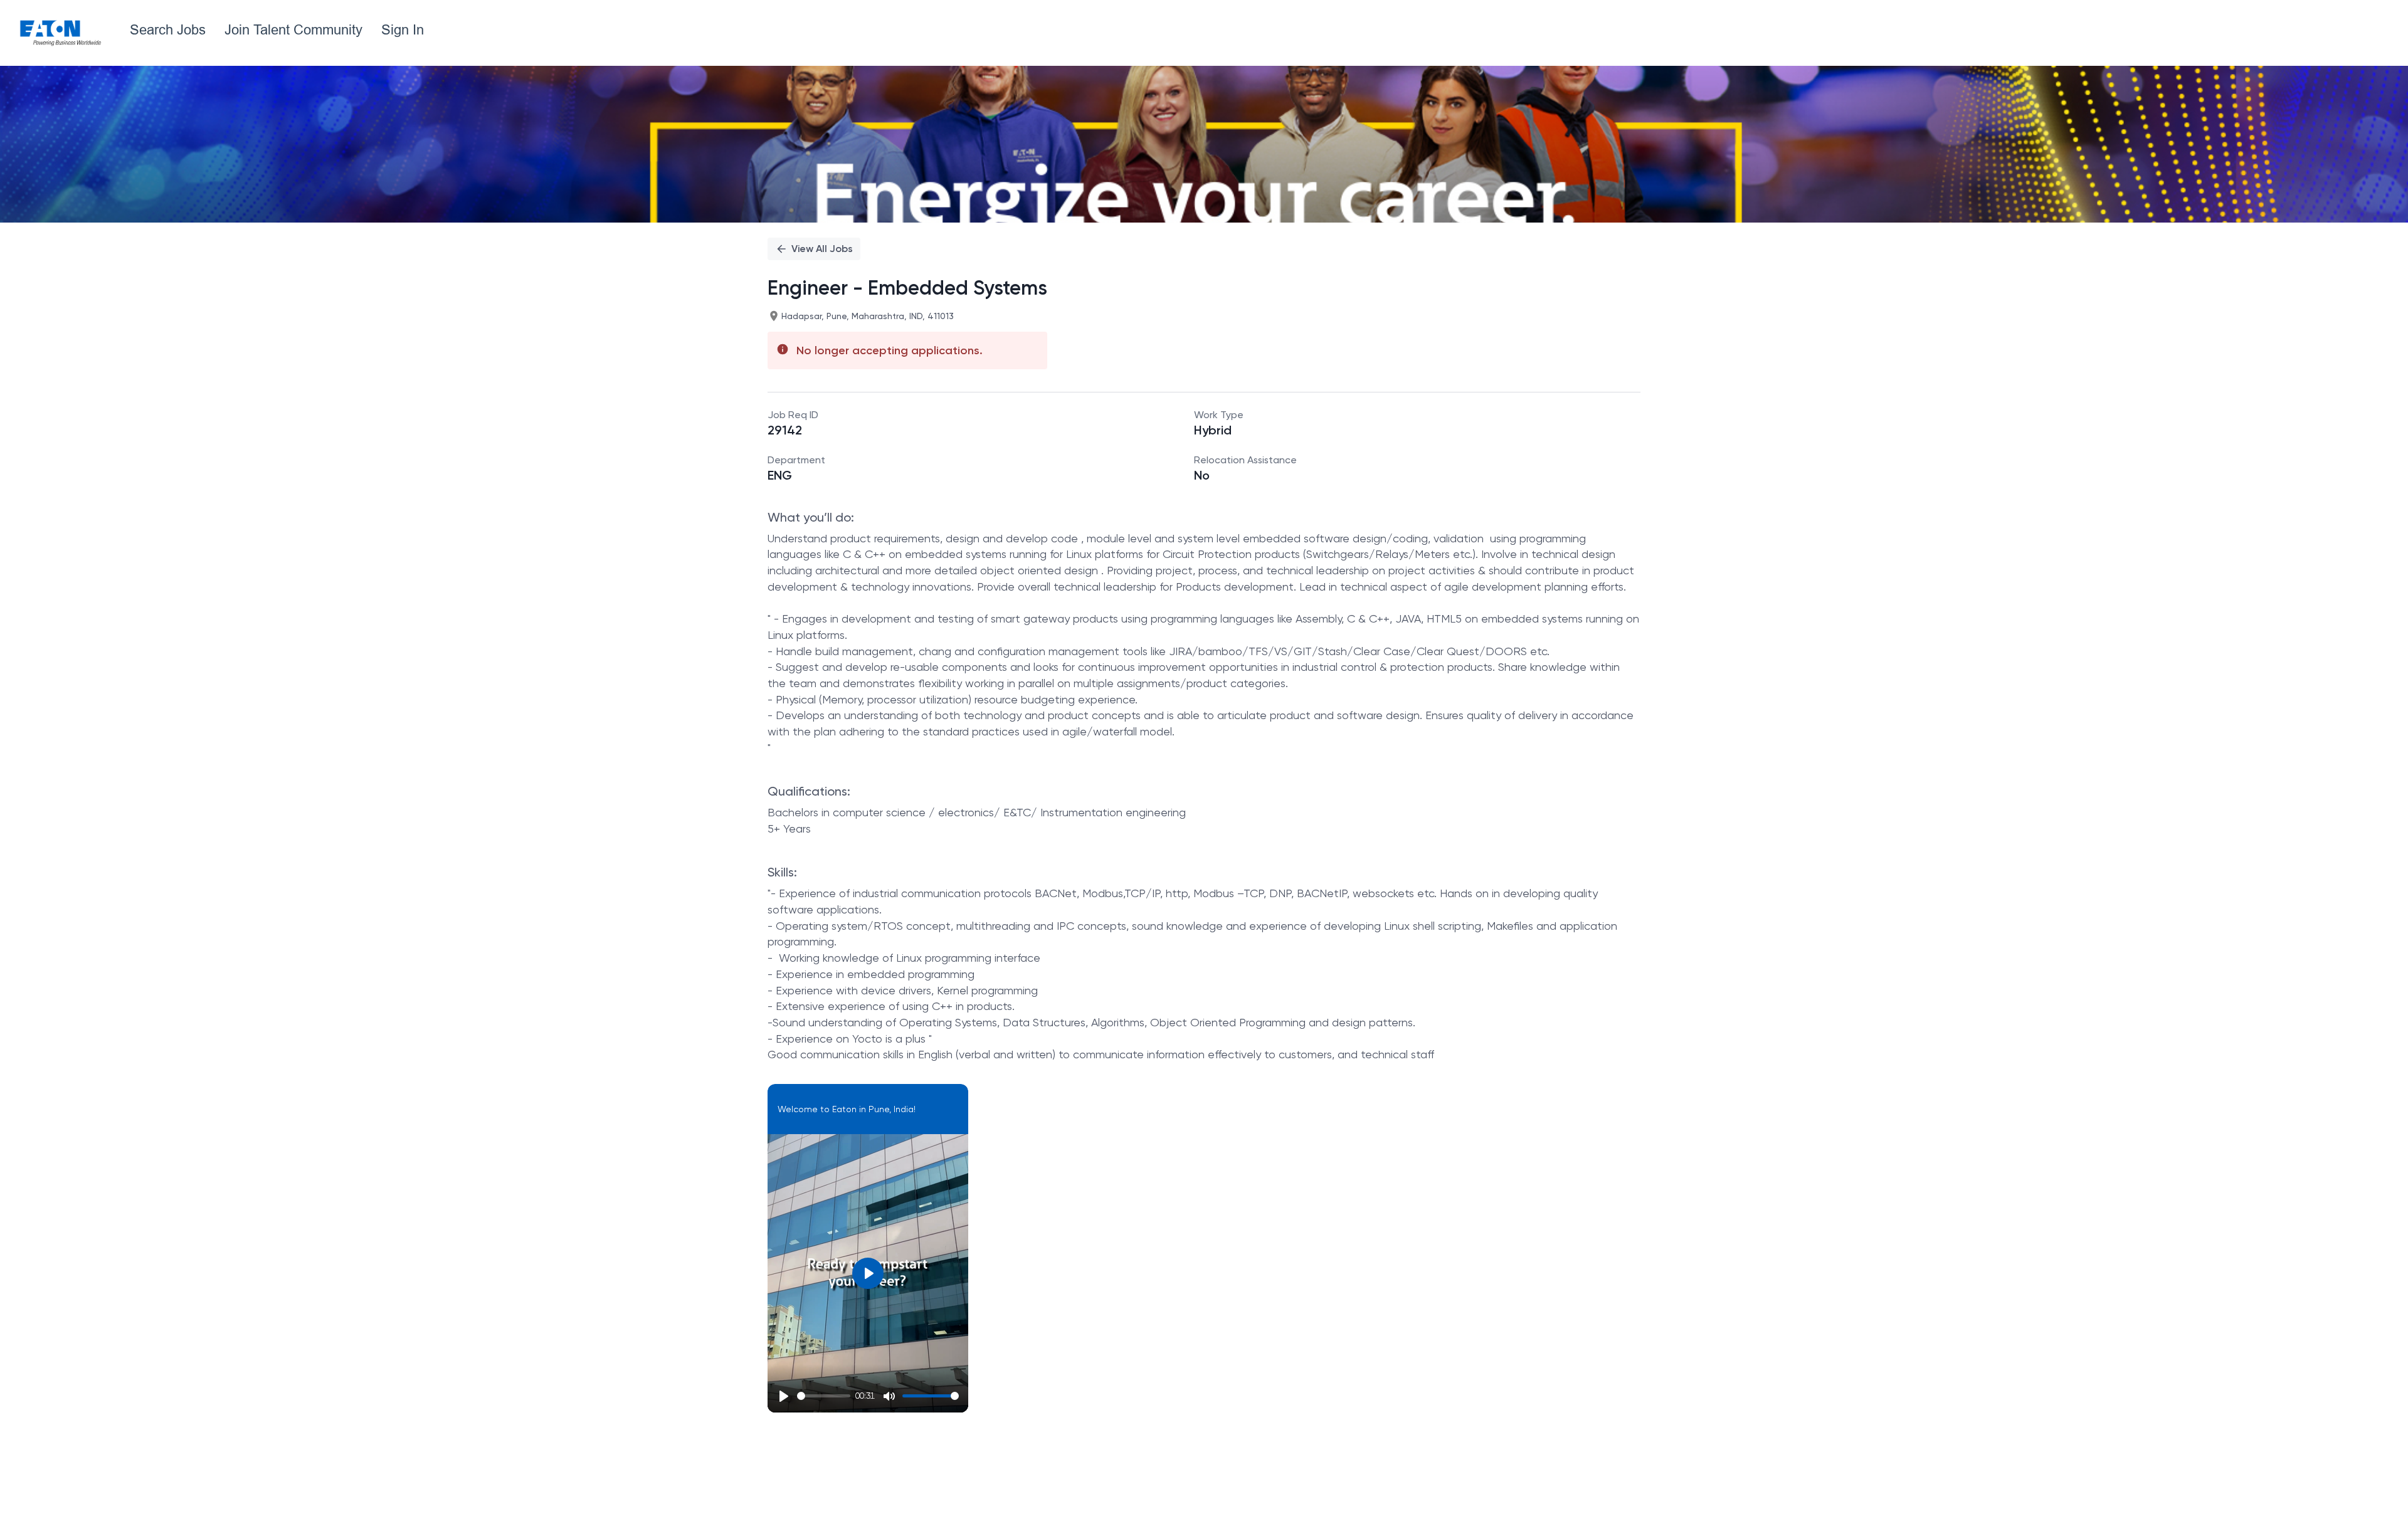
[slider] (824, 1396)
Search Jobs (168, 30)
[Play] (784, 1396)
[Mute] (889, 1396)
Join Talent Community (293, 30)
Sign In (403, 30)
